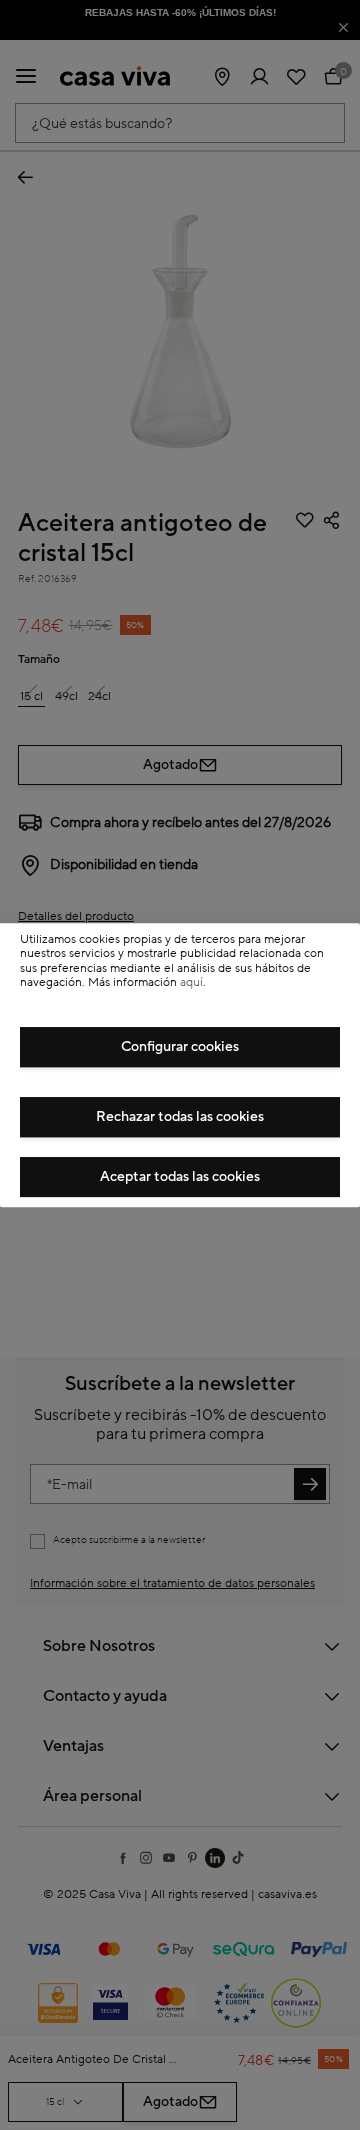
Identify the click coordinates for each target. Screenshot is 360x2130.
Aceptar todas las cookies (180, 1177)
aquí (191, 982)
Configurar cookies (180, 1047)
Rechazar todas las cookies (180, 1117)
